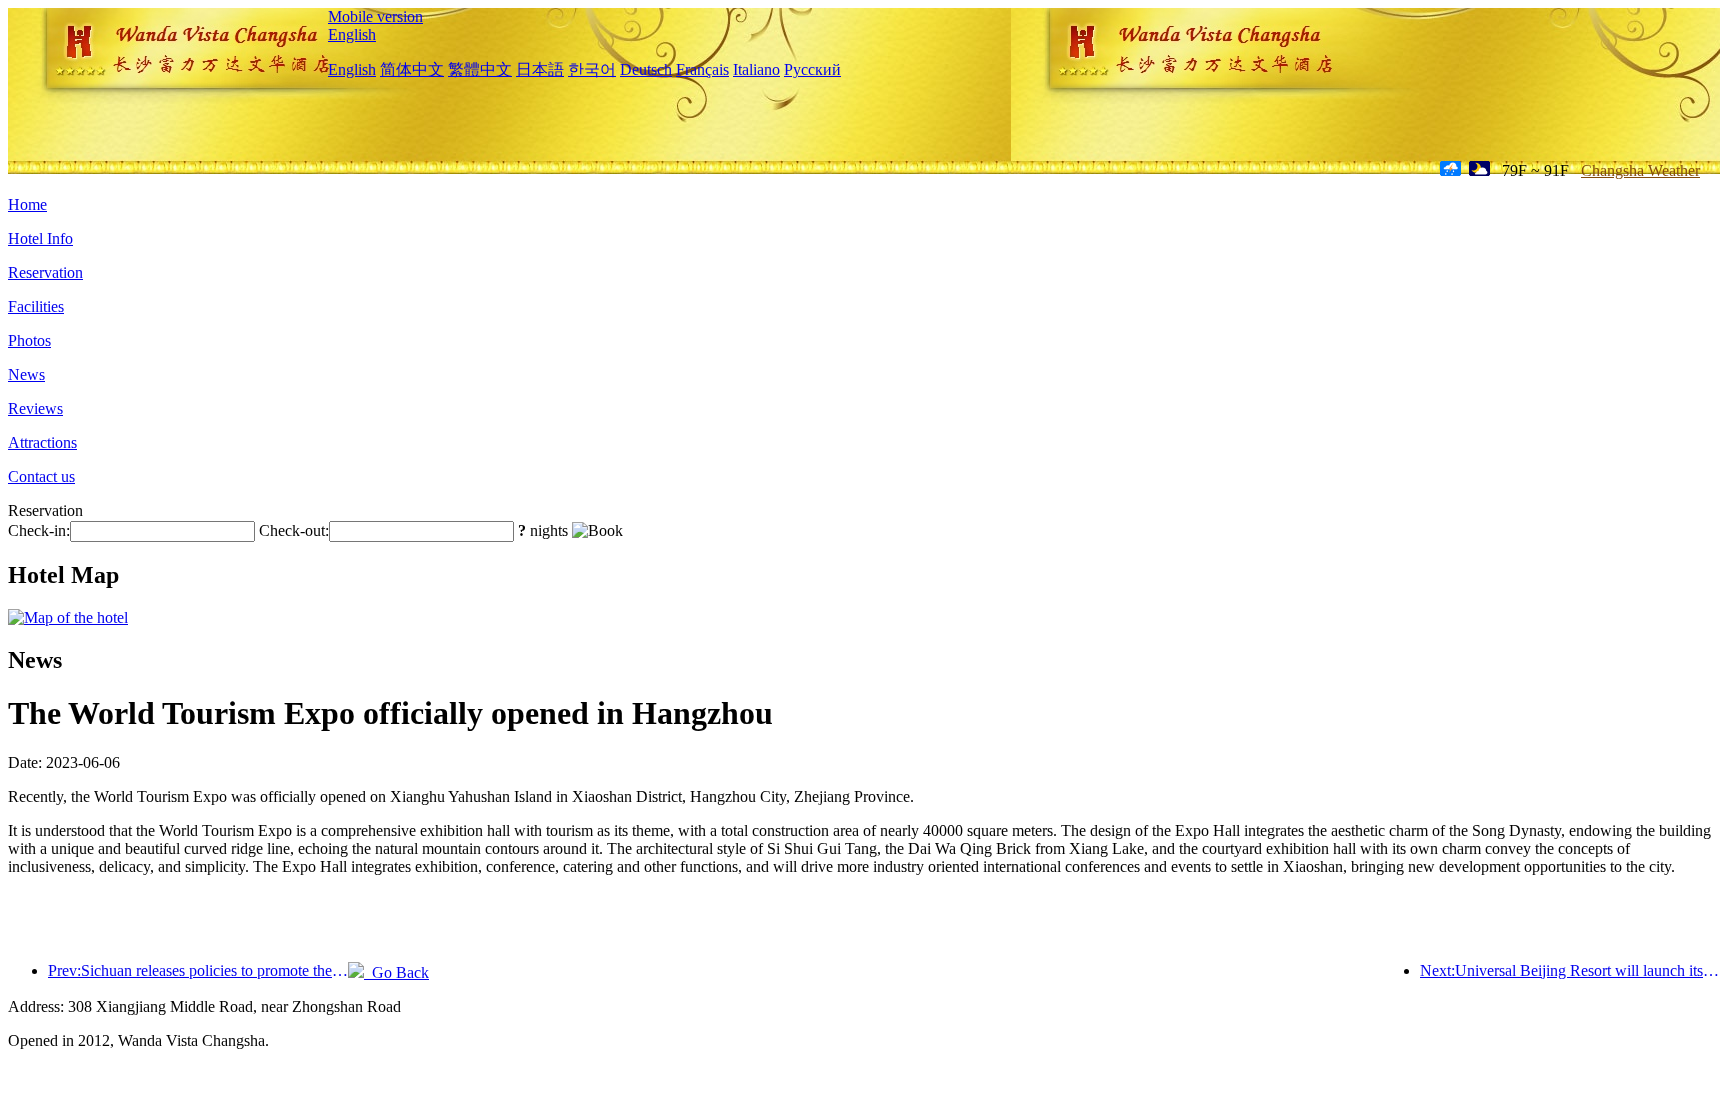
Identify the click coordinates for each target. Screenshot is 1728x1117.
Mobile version (375, 16)
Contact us (41, 476)
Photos (29, 340)
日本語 (540, 69)
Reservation (45, 272)
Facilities (36, 306)
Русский (812, 69)
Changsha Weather (1640, 170)
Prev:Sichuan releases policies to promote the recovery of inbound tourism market (198, 970)
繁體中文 (480, 69)
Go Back (396, 972)
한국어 (592, 69)
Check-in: (39, 530)
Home (27, 204)
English (352, 34)
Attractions (42, 442)
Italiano (756, 69)
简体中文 (412, 69)
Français (702, 69)
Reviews (35, 408)
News (26, 374)
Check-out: (294, 530)
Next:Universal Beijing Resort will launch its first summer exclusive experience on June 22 (1570, 970)
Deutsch (646, 69)
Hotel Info (40, 238)
